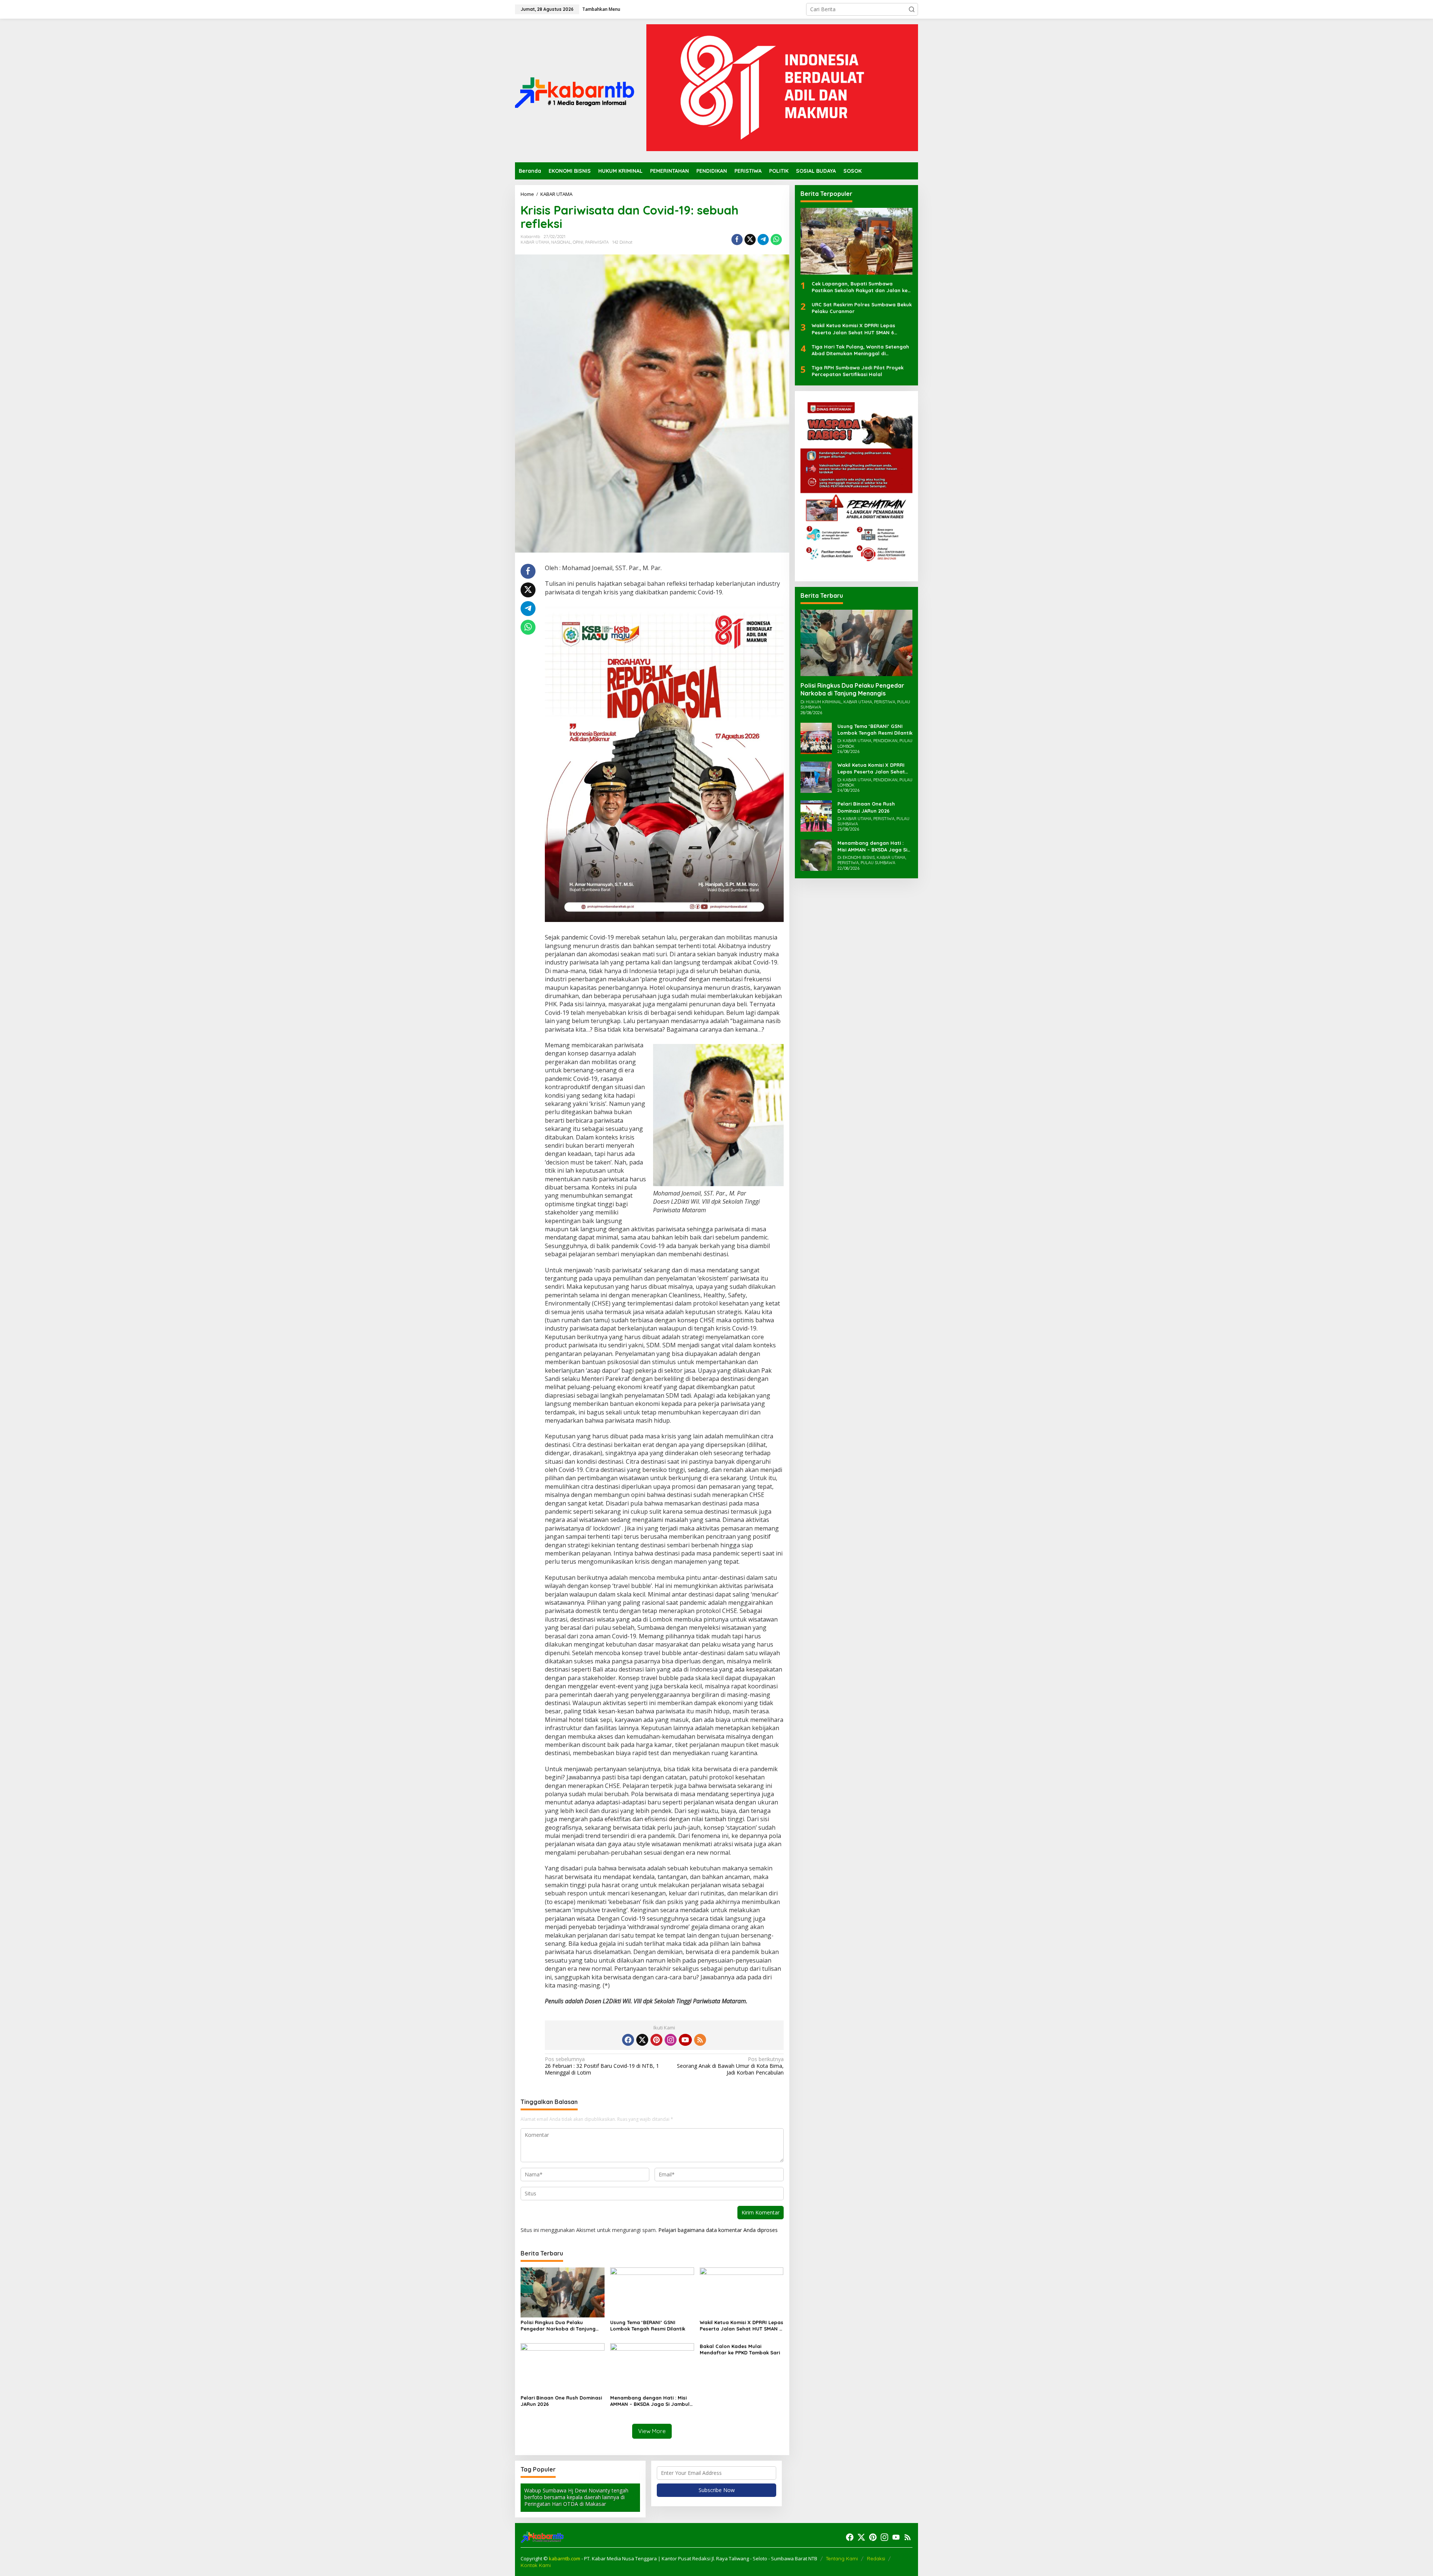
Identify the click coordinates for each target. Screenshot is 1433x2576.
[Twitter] (642, 2040)
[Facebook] (628, 2040)
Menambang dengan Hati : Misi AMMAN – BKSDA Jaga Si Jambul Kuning (650, 2401)
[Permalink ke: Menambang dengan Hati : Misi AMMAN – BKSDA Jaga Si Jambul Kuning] (652, 2367)
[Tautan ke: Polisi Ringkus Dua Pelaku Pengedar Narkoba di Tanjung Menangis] (856, 643)
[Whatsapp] (776, 240)
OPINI (578, 242)
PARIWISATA (597, 242)
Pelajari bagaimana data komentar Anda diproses (718, 2230)
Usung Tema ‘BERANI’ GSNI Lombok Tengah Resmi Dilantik (648, 2325)
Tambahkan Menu (601, 9)
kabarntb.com (565, 2558)
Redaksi (876, 2558)
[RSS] (700, 2040)
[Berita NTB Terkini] (575, 90)
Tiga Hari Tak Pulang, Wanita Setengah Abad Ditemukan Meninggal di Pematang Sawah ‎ (860, 350)
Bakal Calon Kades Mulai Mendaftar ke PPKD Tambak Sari (740, 2349)
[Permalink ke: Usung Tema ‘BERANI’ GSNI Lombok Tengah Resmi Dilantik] (652, 2292)
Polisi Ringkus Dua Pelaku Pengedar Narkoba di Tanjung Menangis (558, 2326)
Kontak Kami (536, 2565)
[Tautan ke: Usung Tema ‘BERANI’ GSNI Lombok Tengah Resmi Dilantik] (816, 738)
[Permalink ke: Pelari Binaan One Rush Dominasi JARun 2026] (563, 2367)
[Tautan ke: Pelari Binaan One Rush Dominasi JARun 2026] (816, 815)
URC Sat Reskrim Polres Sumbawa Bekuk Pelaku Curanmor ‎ (862, 308)
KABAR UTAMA (535, 242)
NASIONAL (561, 242)
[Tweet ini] (750, 240)
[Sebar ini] (737, 240)
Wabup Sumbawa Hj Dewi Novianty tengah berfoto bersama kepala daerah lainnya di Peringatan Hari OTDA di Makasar (576, 2497)
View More (652, 2431)
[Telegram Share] (763, 240)
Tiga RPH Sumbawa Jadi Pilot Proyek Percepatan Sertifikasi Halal (858, 371)
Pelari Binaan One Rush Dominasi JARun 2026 (561, 2401)
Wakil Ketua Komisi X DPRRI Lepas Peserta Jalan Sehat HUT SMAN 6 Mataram (742, 2326)
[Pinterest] (656, 2040)
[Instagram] (671, 2040)
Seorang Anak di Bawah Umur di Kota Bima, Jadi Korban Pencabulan (730, 2066)
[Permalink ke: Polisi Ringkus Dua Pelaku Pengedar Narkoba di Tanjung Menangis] (563, 2292)
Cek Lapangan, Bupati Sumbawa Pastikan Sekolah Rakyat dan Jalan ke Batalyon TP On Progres (860, 287)
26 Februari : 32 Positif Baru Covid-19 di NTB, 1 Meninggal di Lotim (602, 2066)
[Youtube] (685, 2040)
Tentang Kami (842, 2558)
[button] (912, 9)
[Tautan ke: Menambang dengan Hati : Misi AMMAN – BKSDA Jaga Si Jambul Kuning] (816, 854)
